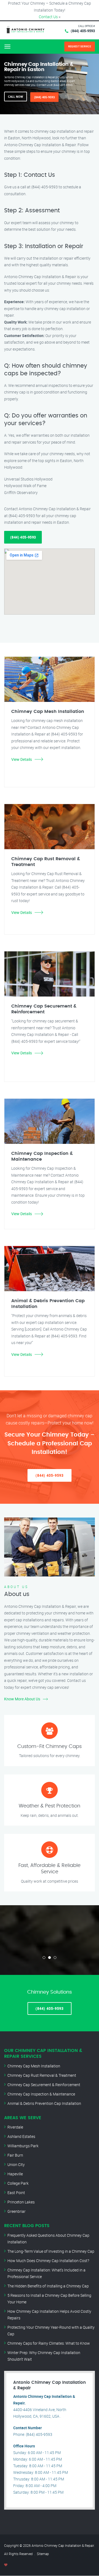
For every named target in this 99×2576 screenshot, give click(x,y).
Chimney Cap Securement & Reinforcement (44, 2085)
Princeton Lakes (21, 2202)
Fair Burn (15, 2155)
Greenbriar (16, 2211)
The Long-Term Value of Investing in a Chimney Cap (51, 2251)
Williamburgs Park (23, 2146)
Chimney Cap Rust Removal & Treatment (42, 2075)
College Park (18, 2183)
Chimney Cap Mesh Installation (34, 2066)
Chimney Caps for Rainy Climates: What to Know (49, 2343)
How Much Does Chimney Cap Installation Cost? (48, 2261)
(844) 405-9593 (83, 31)
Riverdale (15, 2127)
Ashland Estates (21, 2136)
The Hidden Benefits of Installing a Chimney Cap (48, 2286)
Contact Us (48, 17)
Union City (16, 2164)
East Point (16, 2193)
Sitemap (43, 2554)
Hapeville (15, 2174)
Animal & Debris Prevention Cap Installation (44, 2103)
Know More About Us (22, 1699)
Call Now (16, 97)
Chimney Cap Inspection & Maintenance (41, 2094)
